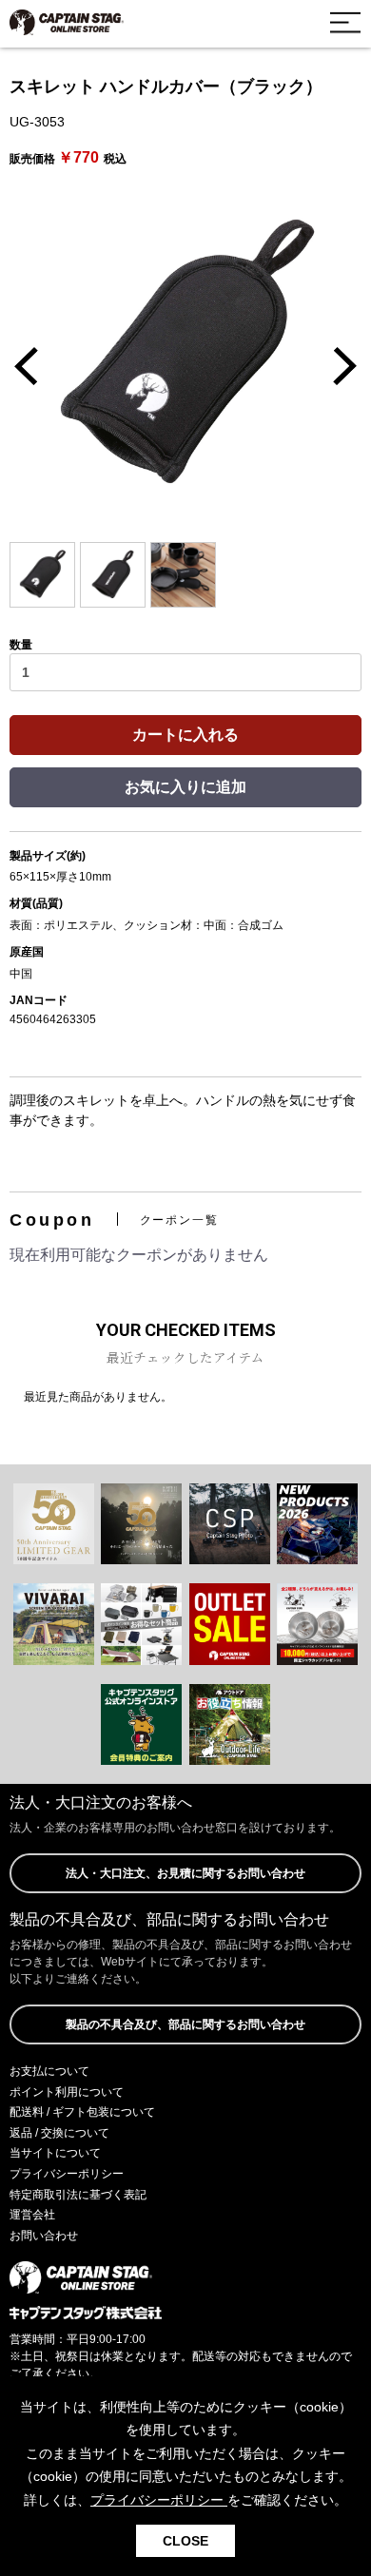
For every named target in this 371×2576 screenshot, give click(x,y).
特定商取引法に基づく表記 (78, 2195)
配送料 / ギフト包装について (82, 2112)
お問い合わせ (44, 2236)
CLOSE (185, 2541)
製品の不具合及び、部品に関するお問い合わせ (185, 2024)
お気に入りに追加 (185, 787)
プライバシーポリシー (67, 2174)
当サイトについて (55, 2153)
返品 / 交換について (59, 2133)
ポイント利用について (67, 2092)
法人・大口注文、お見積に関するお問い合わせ (185, 1873)
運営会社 (32, 2215)
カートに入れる (185, 735)
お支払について (49, 2071)
